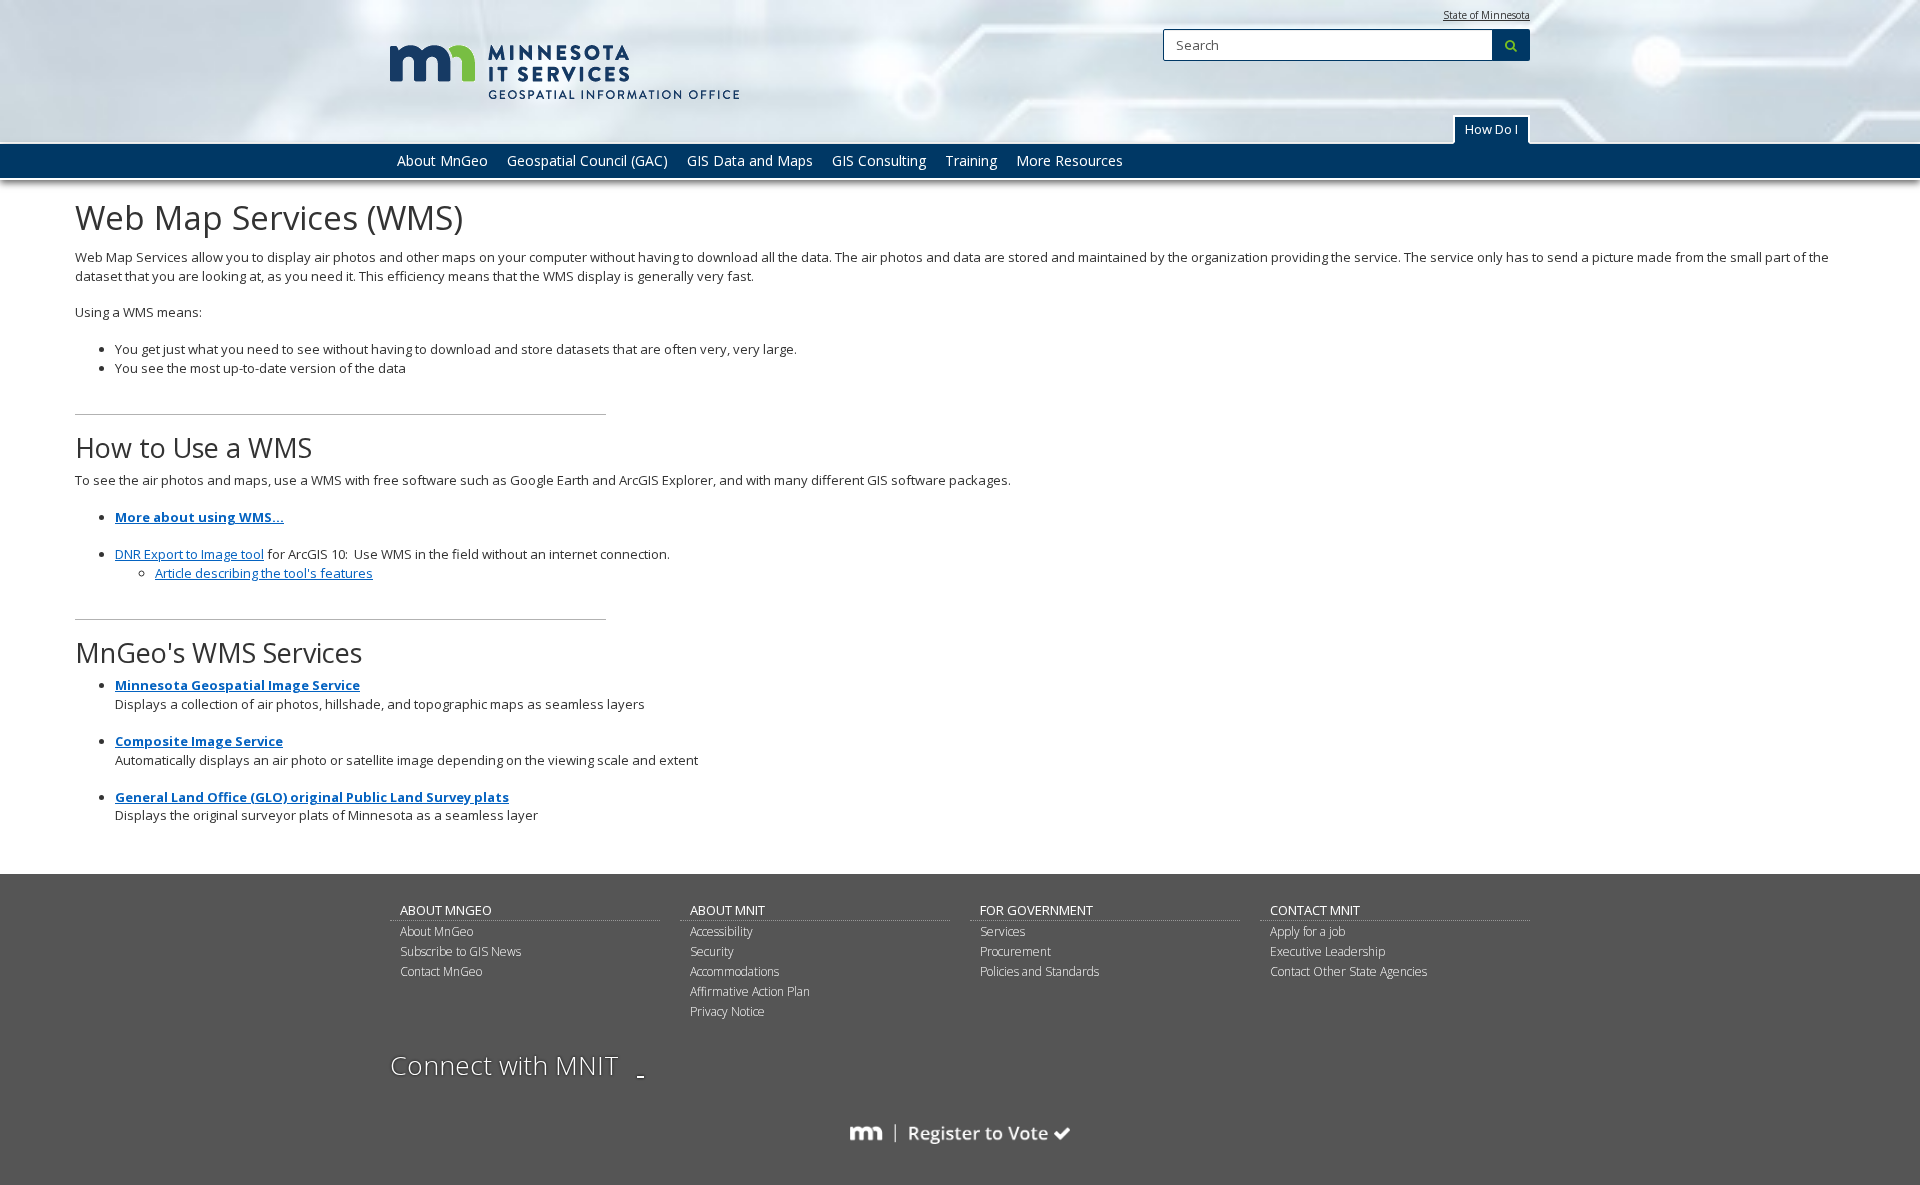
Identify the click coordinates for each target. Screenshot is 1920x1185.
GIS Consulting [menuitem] (879, 160)
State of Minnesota (1486, 15)
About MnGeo (446, 910)
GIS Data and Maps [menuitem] (750, 160)
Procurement (1015, 951)
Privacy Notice (727, 1011)
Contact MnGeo (441, 971)
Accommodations (734, 971)
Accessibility (721, 931)
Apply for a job (1307, 931)
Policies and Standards (1039, 971)
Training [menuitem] (971, 160)
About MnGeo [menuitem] (442, 160)
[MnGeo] (567, 62)
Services (1002, 931)
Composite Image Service (199, 741)
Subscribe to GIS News (460, 951)
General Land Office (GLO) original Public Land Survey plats (312, 797)
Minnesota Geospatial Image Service (237, 685)
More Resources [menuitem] (1069, 160)
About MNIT (727, 910)
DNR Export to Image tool (189, 554)
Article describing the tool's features (264, 573)
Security (712, 951)
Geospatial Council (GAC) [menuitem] (587, 160)
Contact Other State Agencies (1348, 971)
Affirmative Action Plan (750, 991)
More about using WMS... (199, 517)
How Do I (1491, 129)
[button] (1491, 129)
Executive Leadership (1327, 951)
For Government (1036, 910)
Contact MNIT (1315, 910)
